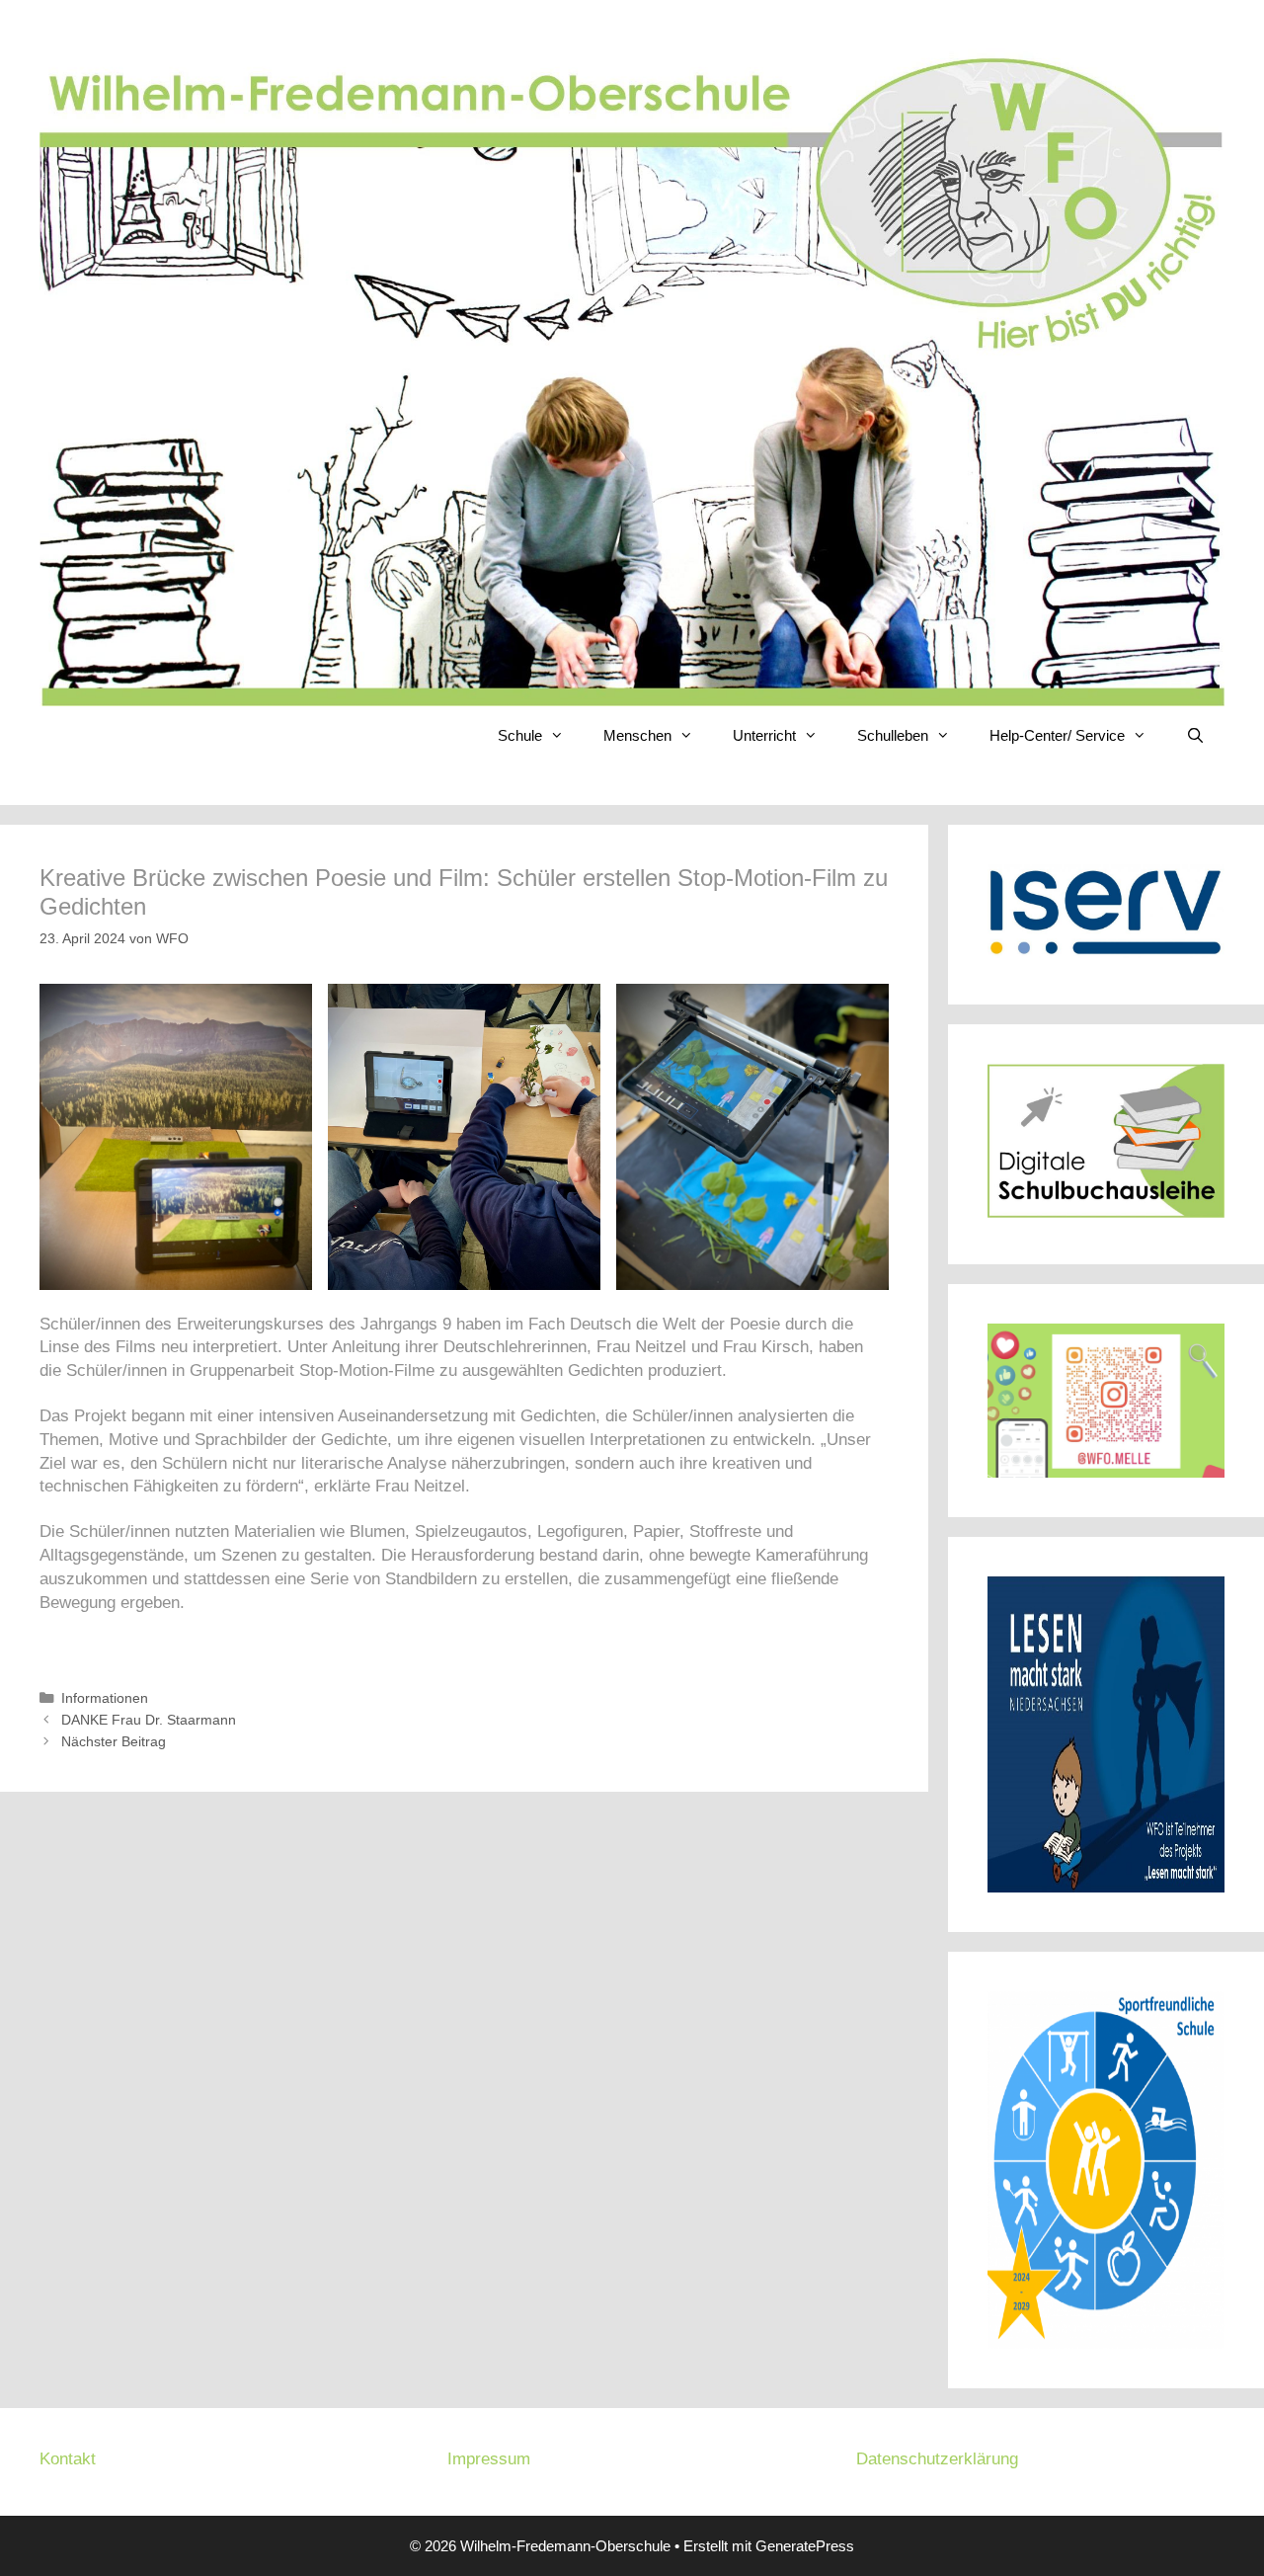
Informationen (105, 1698)
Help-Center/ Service (1057, 735)
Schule (520, 735)
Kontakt (68, 2459)
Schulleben (893, 735)
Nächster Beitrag (114, 1741)
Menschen (637, 735)
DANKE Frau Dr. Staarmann (149, 1720)
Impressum (489, 2459)
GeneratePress (805, 2546)
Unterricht (764, 735)
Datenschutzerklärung (937, 2459)
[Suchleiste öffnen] (1195, 736)
